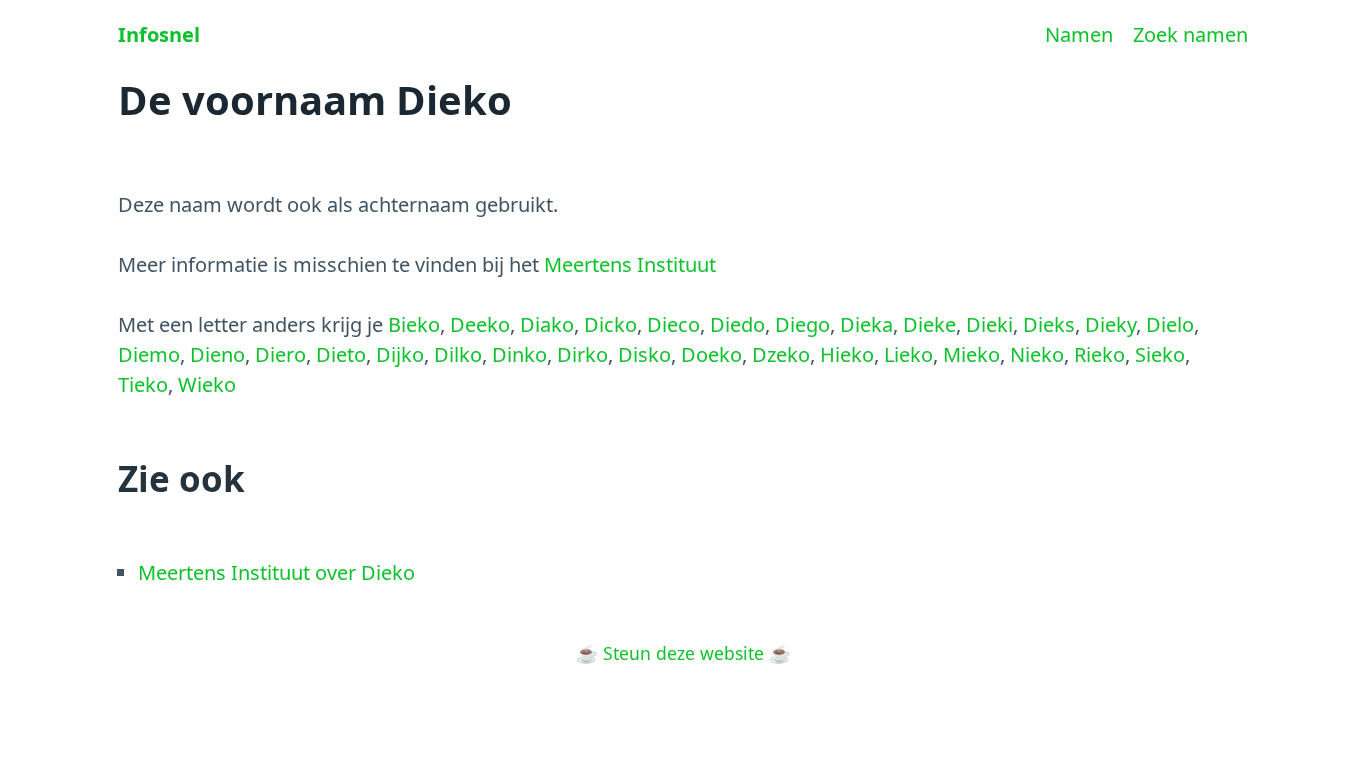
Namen (1079, 34)
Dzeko (781, 354)
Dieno (217, 354)
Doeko (711, 354)
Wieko (207, 384)
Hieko (847, 354)
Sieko (1160, 354)
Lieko (908, 354)
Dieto (341, 354)
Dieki (989, 324)
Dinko (519, 354)
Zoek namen (1190, 34)
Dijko (400, 354)
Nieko (1037, 354)
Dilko (458, 354)
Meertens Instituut (630, 264)
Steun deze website (683, 653)
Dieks (1049, 324)
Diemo (149, 354)
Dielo (1170, 324)
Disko (644, 354)
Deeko (480, 324)
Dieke (929, 324)
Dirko (582, 354)
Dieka (866, 324)
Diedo (737, 324)
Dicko (610, 324)
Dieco (673, 324)
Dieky (1110, 324)
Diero (280, 354)
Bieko (414, 324)
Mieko (971, 354)
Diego (802, 324)
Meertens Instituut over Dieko (276, 572)
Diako (547, 324)
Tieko (143, 384)
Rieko (1099, 354)
